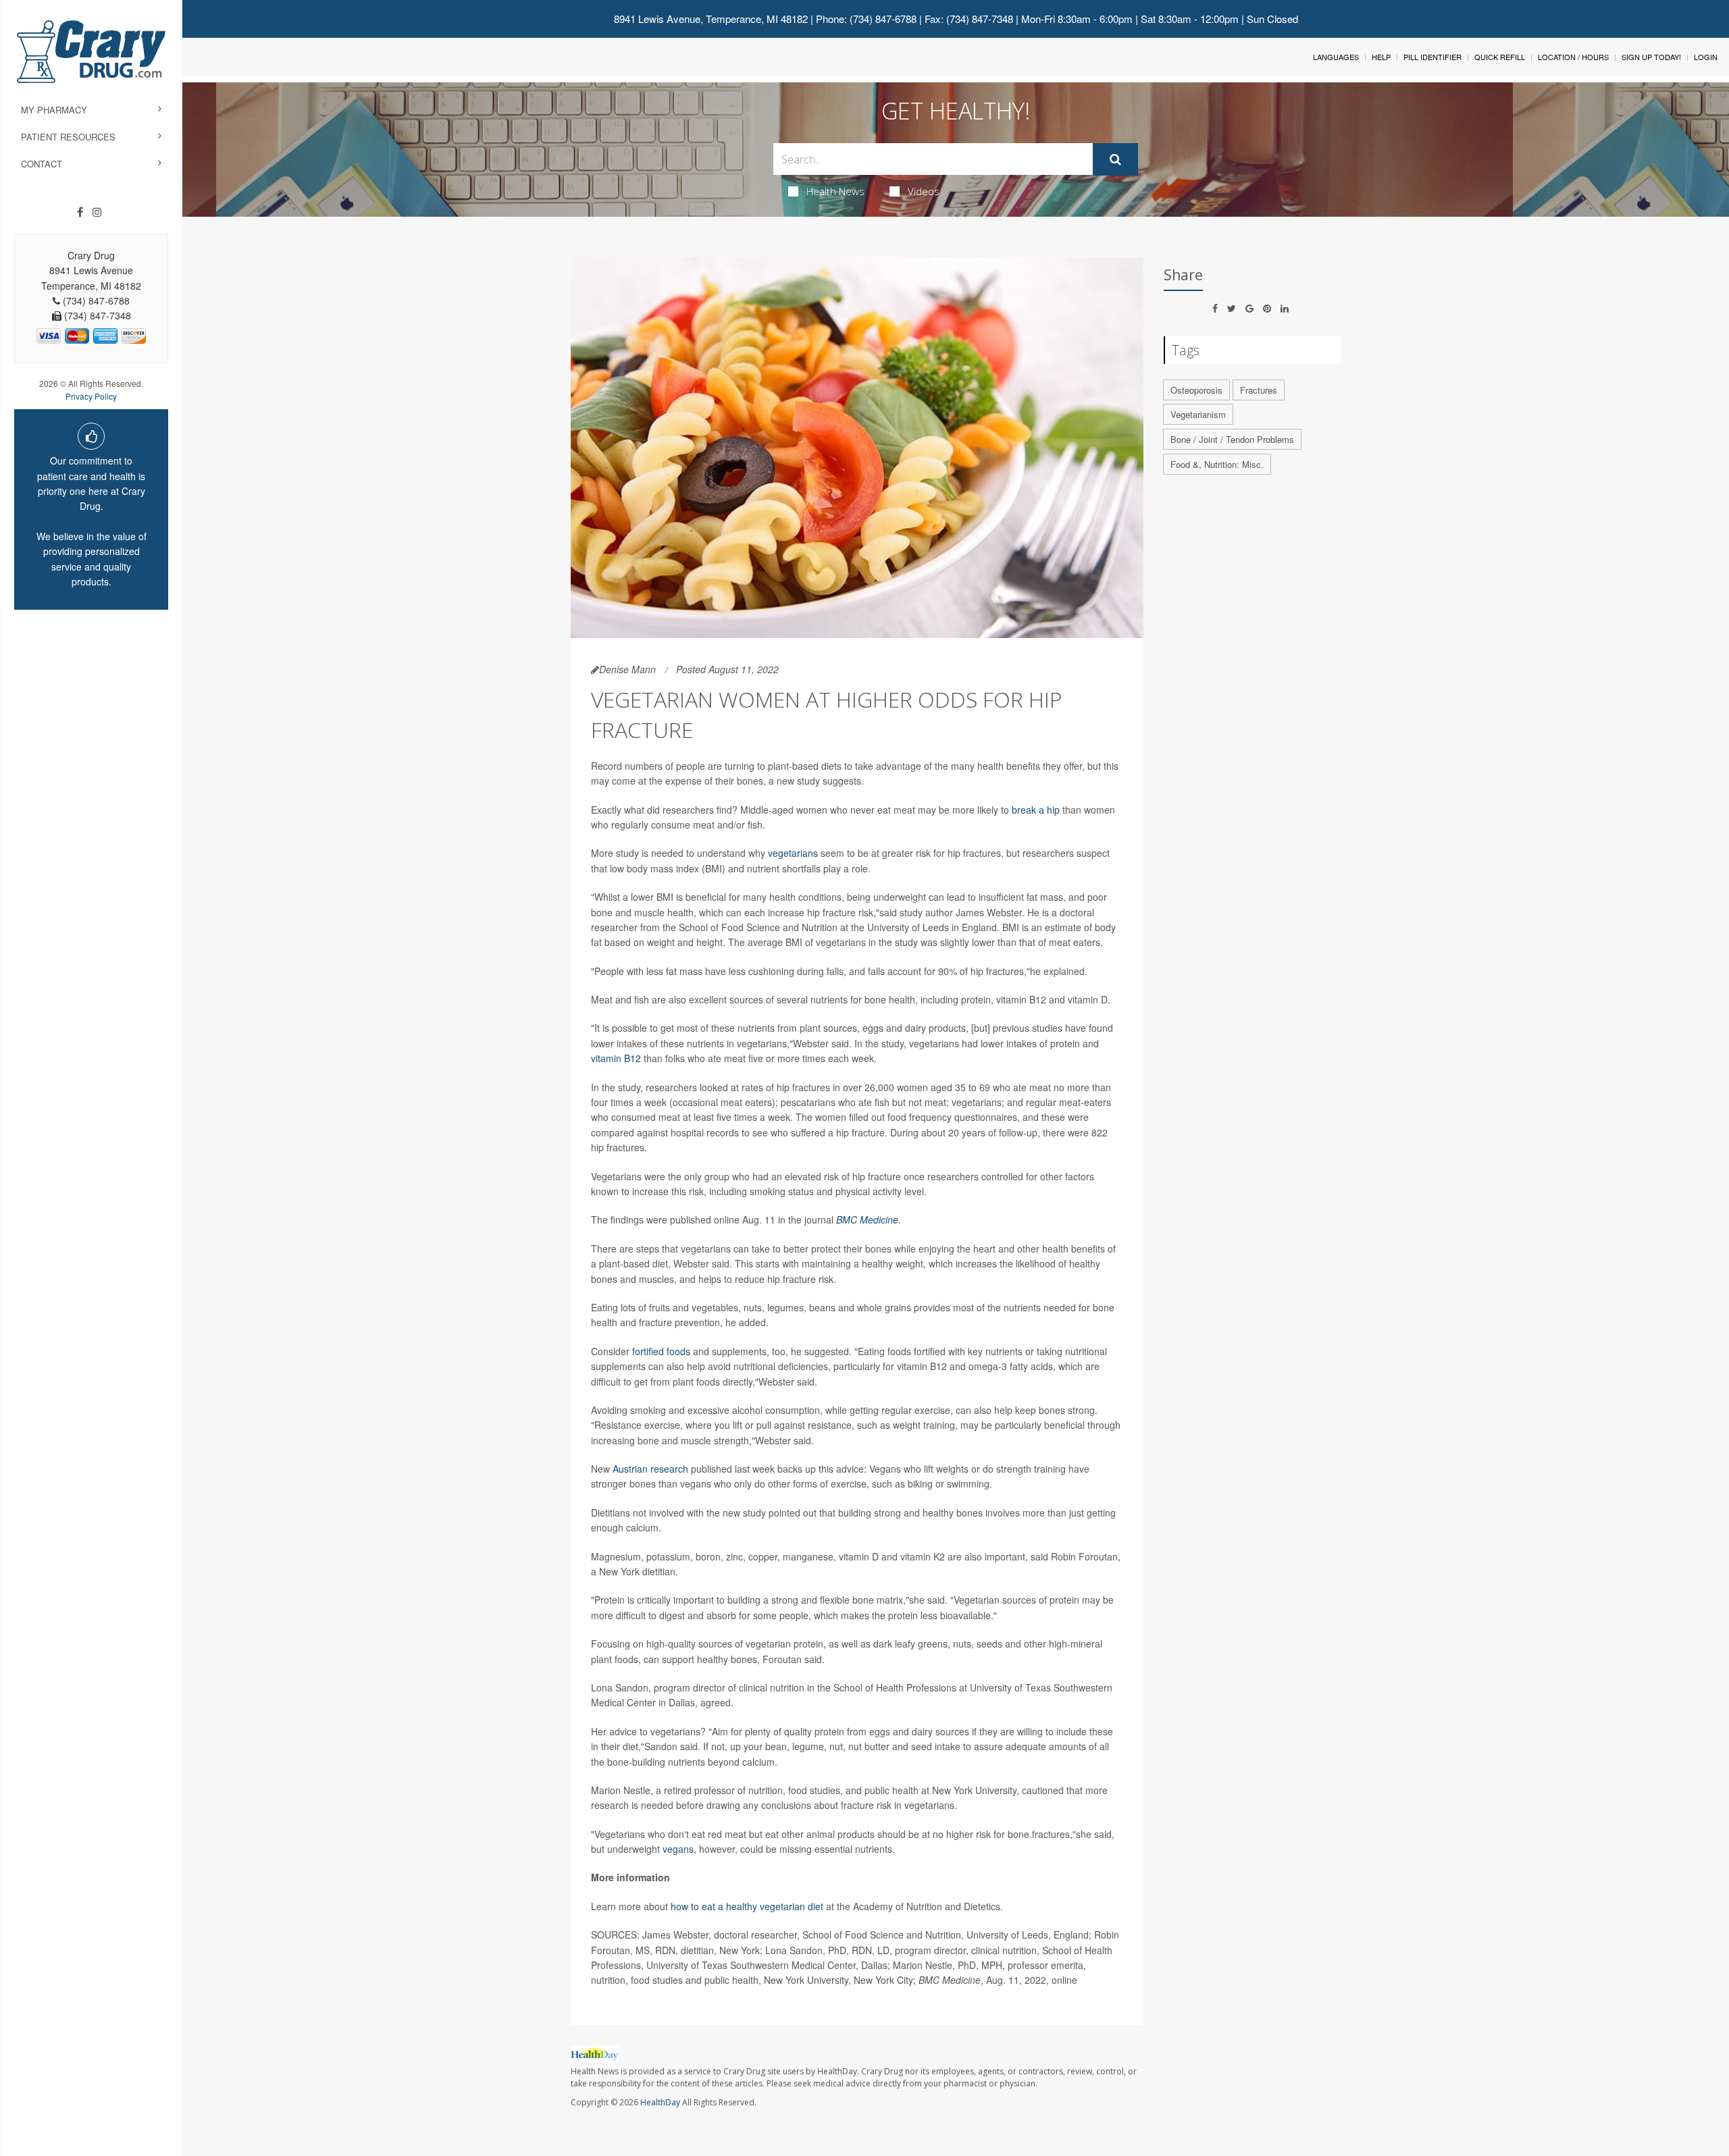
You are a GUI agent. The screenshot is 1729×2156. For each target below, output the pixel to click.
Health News (835, 191)
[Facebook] (80, 212)
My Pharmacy (54, 110)
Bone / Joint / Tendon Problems (1232, 439)
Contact (42, 164)
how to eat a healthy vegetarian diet (747, 1906)
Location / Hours (1573, 57)
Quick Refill (1500, 57)
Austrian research (650, 1469)
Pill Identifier (1433, 57)
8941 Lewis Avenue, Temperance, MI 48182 (711, 19)
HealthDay (660, 2102)
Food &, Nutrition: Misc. (1217, 464)
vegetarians (793, 853)
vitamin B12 (616, 1058)
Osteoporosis (1196, 390)
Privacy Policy (91, 396)
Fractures (1259, 390)
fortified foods (663, 1351)
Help (1381, 57)
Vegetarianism (1198, 414)
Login (1706, 57)
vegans (678, 1849)
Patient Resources (68, 137)
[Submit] (1115, 159)
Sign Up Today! (1651, 57)
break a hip (1036, 810)
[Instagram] (97, 212)
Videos (924, 191)
